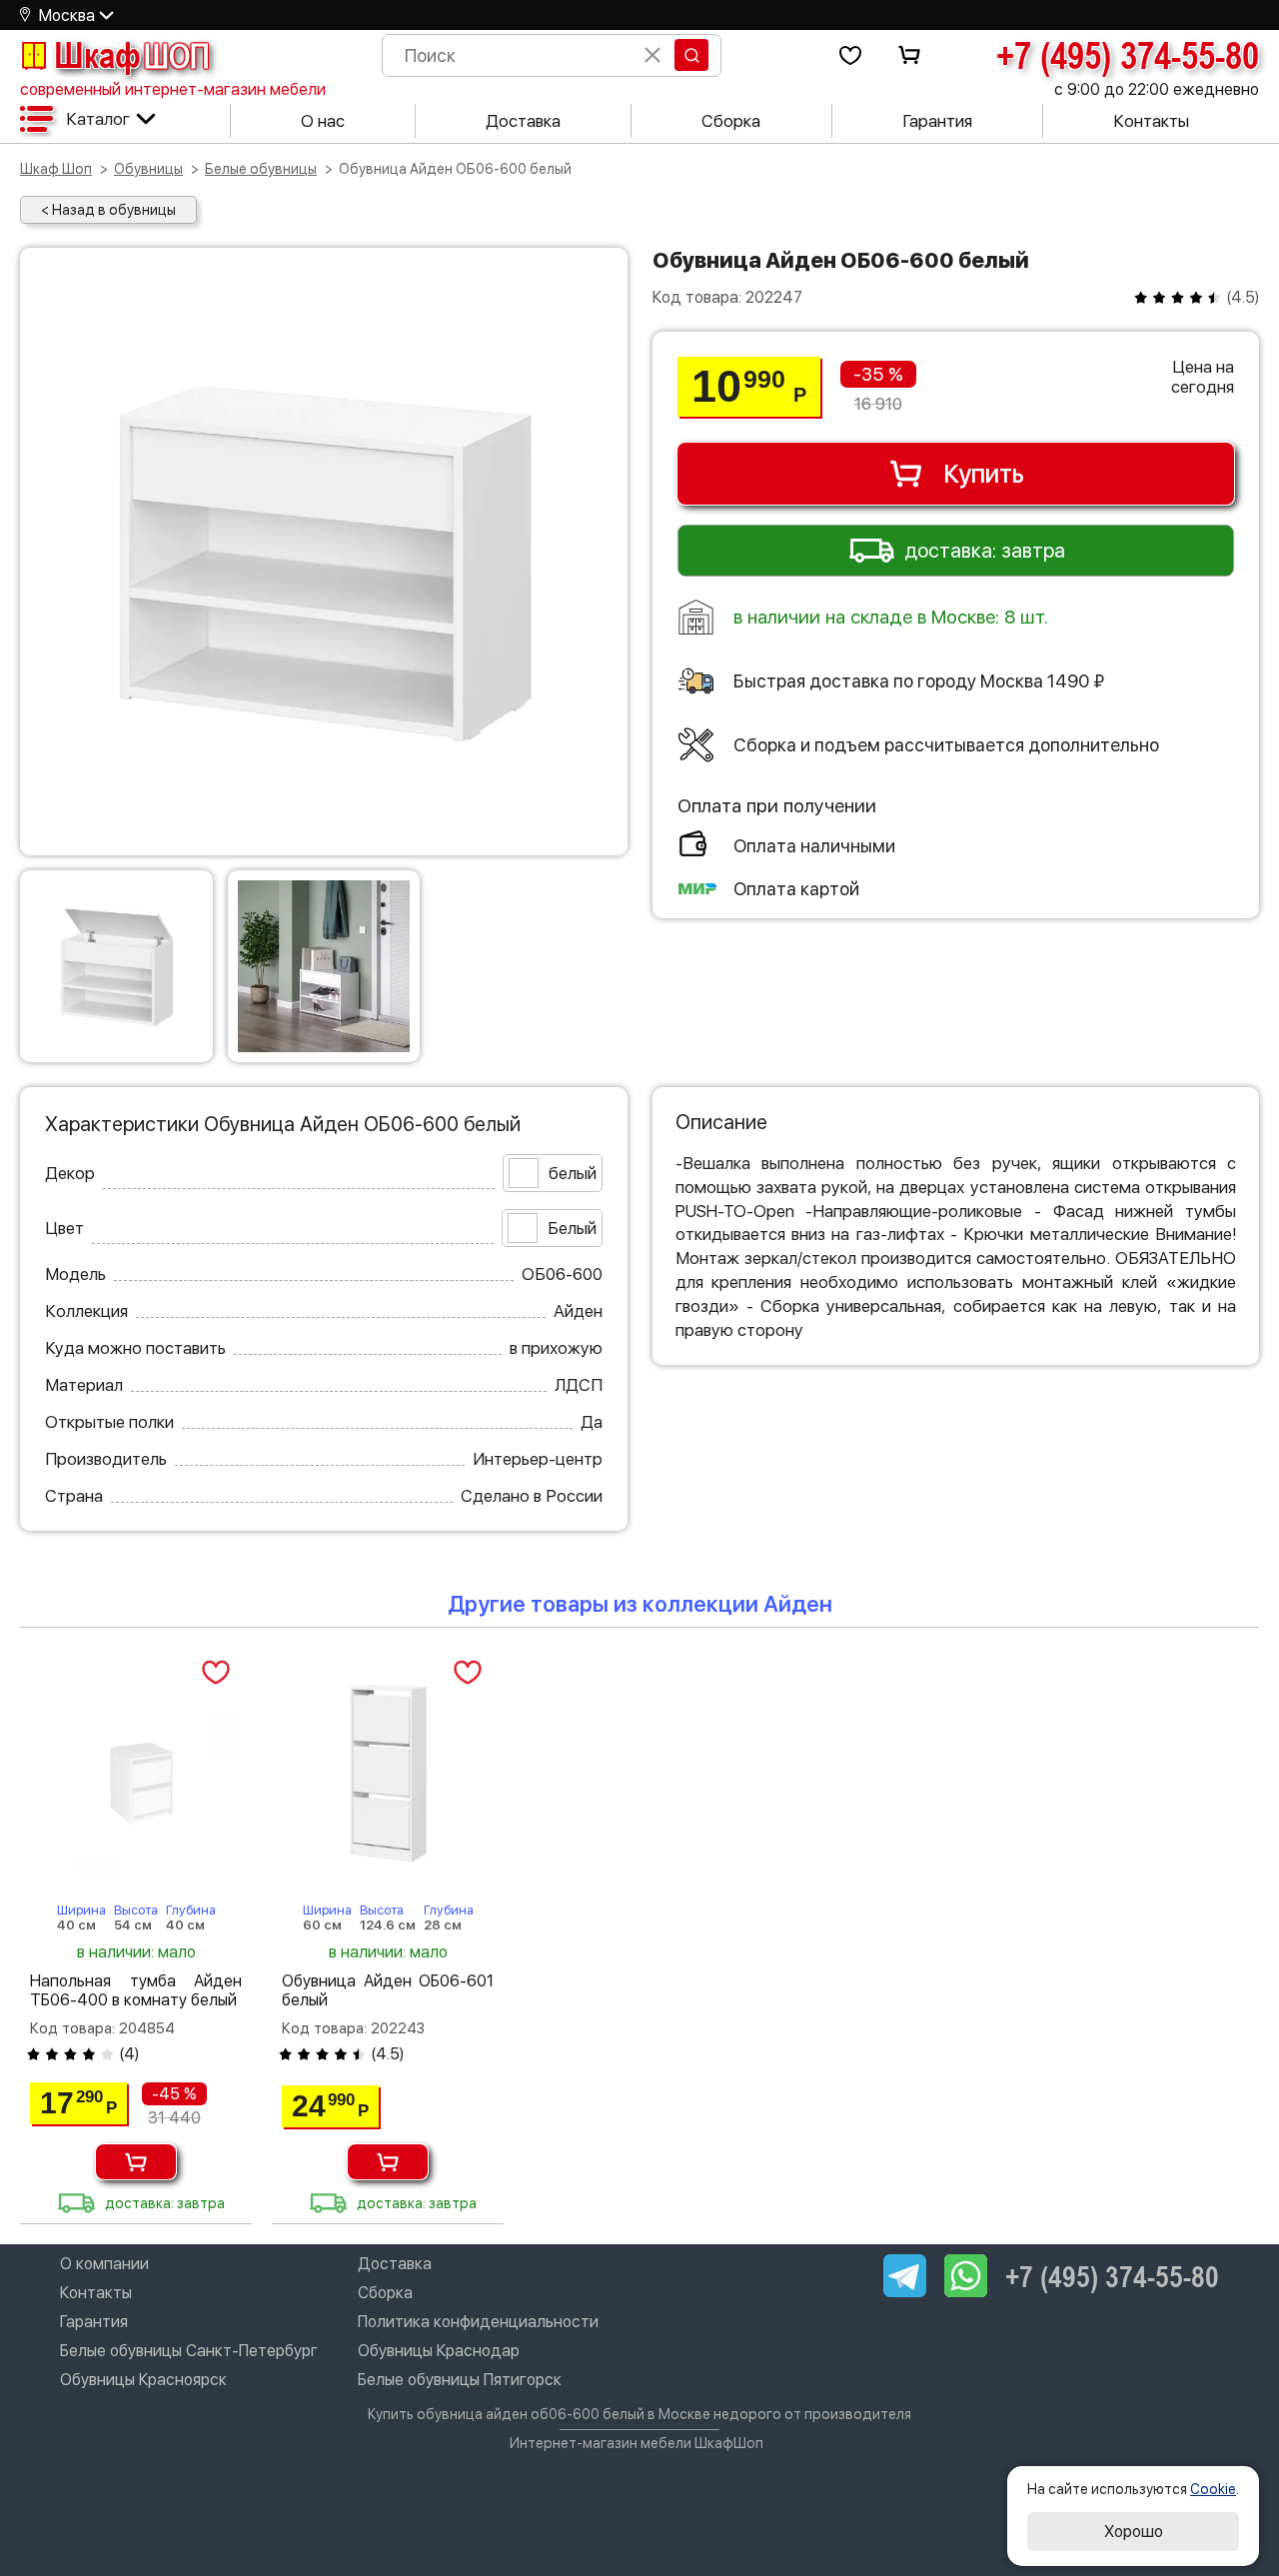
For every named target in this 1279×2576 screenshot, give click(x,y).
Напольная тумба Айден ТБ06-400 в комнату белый (136, 1990)
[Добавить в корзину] (136, 2162)
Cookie (1213, 2489)
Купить (984, 474)
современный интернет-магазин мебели (173, 89)
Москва (67, 15)
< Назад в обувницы (108, 210)
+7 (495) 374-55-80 (1128, 55)
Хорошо (1134, 2532)
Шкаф (132, 55)
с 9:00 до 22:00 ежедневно (1157, 89)
